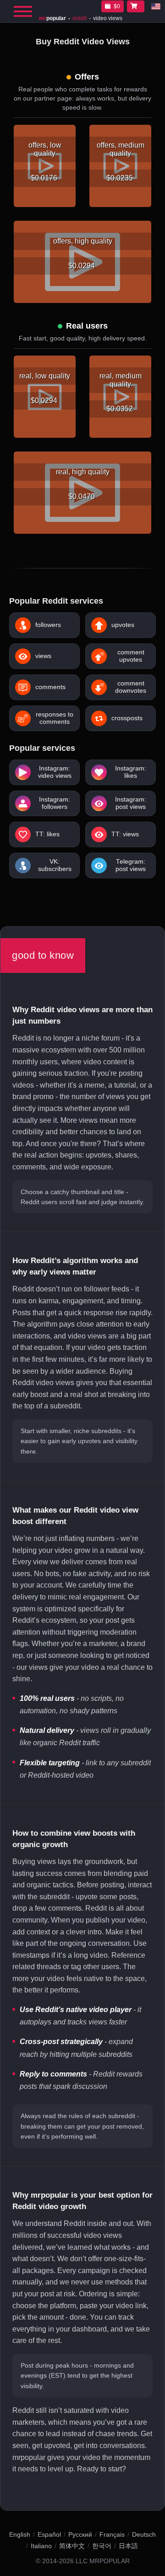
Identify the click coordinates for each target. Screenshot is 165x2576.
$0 (117, 6)
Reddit (80, 18)
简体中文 (72, 2546)
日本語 (128, 2546)
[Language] (156, 6)
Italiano (41, 2546)
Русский (80, 2534)
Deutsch (144, 2534)
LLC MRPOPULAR (103, 2561)
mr (52, 18)
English (20, 2534)
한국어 (102, 2546)
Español (49, 2534)
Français (112, 2534)
